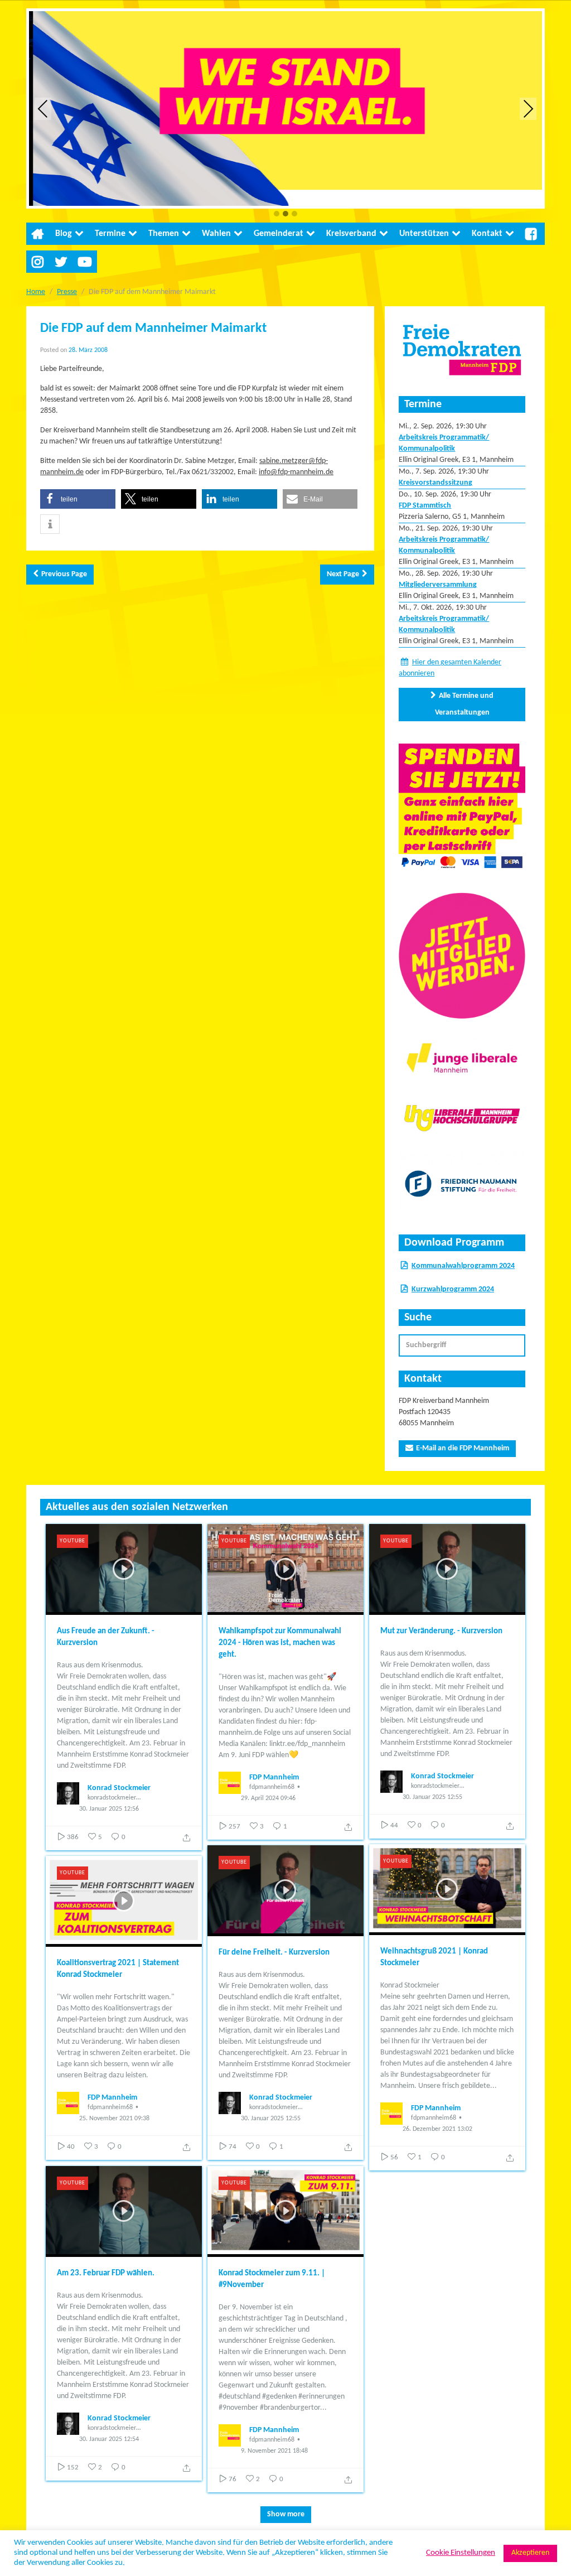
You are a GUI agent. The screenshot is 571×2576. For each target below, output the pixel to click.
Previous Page (64, 574)
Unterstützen (424, 234)
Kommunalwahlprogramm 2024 (463, 1266)
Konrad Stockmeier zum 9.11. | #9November (272, 2279)
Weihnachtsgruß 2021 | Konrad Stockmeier (434, 1957)
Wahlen (216, 234)
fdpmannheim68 (272, 1787)
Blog (64, 234)
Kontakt (487, 234)
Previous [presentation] (43, 108)
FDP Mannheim (274, 1777)
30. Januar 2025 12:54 (109, 2439)
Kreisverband (351, 234)
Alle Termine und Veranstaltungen (464, 704)
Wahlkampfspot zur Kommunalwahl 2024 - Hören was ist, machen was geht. (280, 1643)
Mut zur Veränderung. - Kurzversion (441, 1631)
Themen (164, 234)
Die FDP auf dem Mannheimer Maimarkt (153, 329)
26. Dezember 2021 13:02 (437, 2129)
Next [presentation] (528, 108)
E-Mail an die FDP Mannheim (463, 1448)
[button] (277, 214)
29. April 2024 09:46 (268, 1798)
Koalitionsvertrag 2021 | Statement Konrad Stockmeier (118, 1969)
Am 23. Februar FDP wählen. (106, 2273)
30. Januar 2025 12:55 (432, 1797)
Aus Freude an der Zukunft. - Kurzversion (106, 1637)
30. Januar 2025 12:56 (109, 1809)
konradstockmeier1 (113, 1798)
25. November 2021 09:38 (114, 2119)
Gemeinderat (279, 234)
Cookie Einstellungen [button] (461, 2553)
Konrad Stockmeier (119, 1788)
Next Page (343, 574)
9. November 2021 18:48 (274, 2451)
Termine (110, 234)
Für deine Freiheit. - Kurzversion (274, 1953)
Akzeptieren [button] (530, 2553)
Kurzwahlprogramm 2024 (453, 1289)
